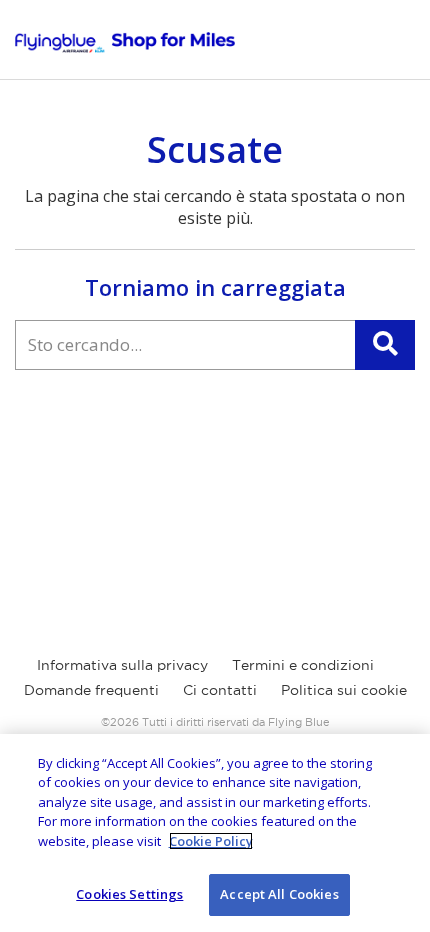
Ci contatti (220, 690)
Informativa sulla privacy (122, 665)
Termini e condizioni (303, 665)
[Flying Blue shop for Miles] (125, 42)
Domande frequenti (91, 690)
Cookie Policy (211, 841)
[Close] (398, 766)
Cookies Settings (129, 894)
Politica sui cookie (344, 690)
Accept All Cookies (279, 894)
